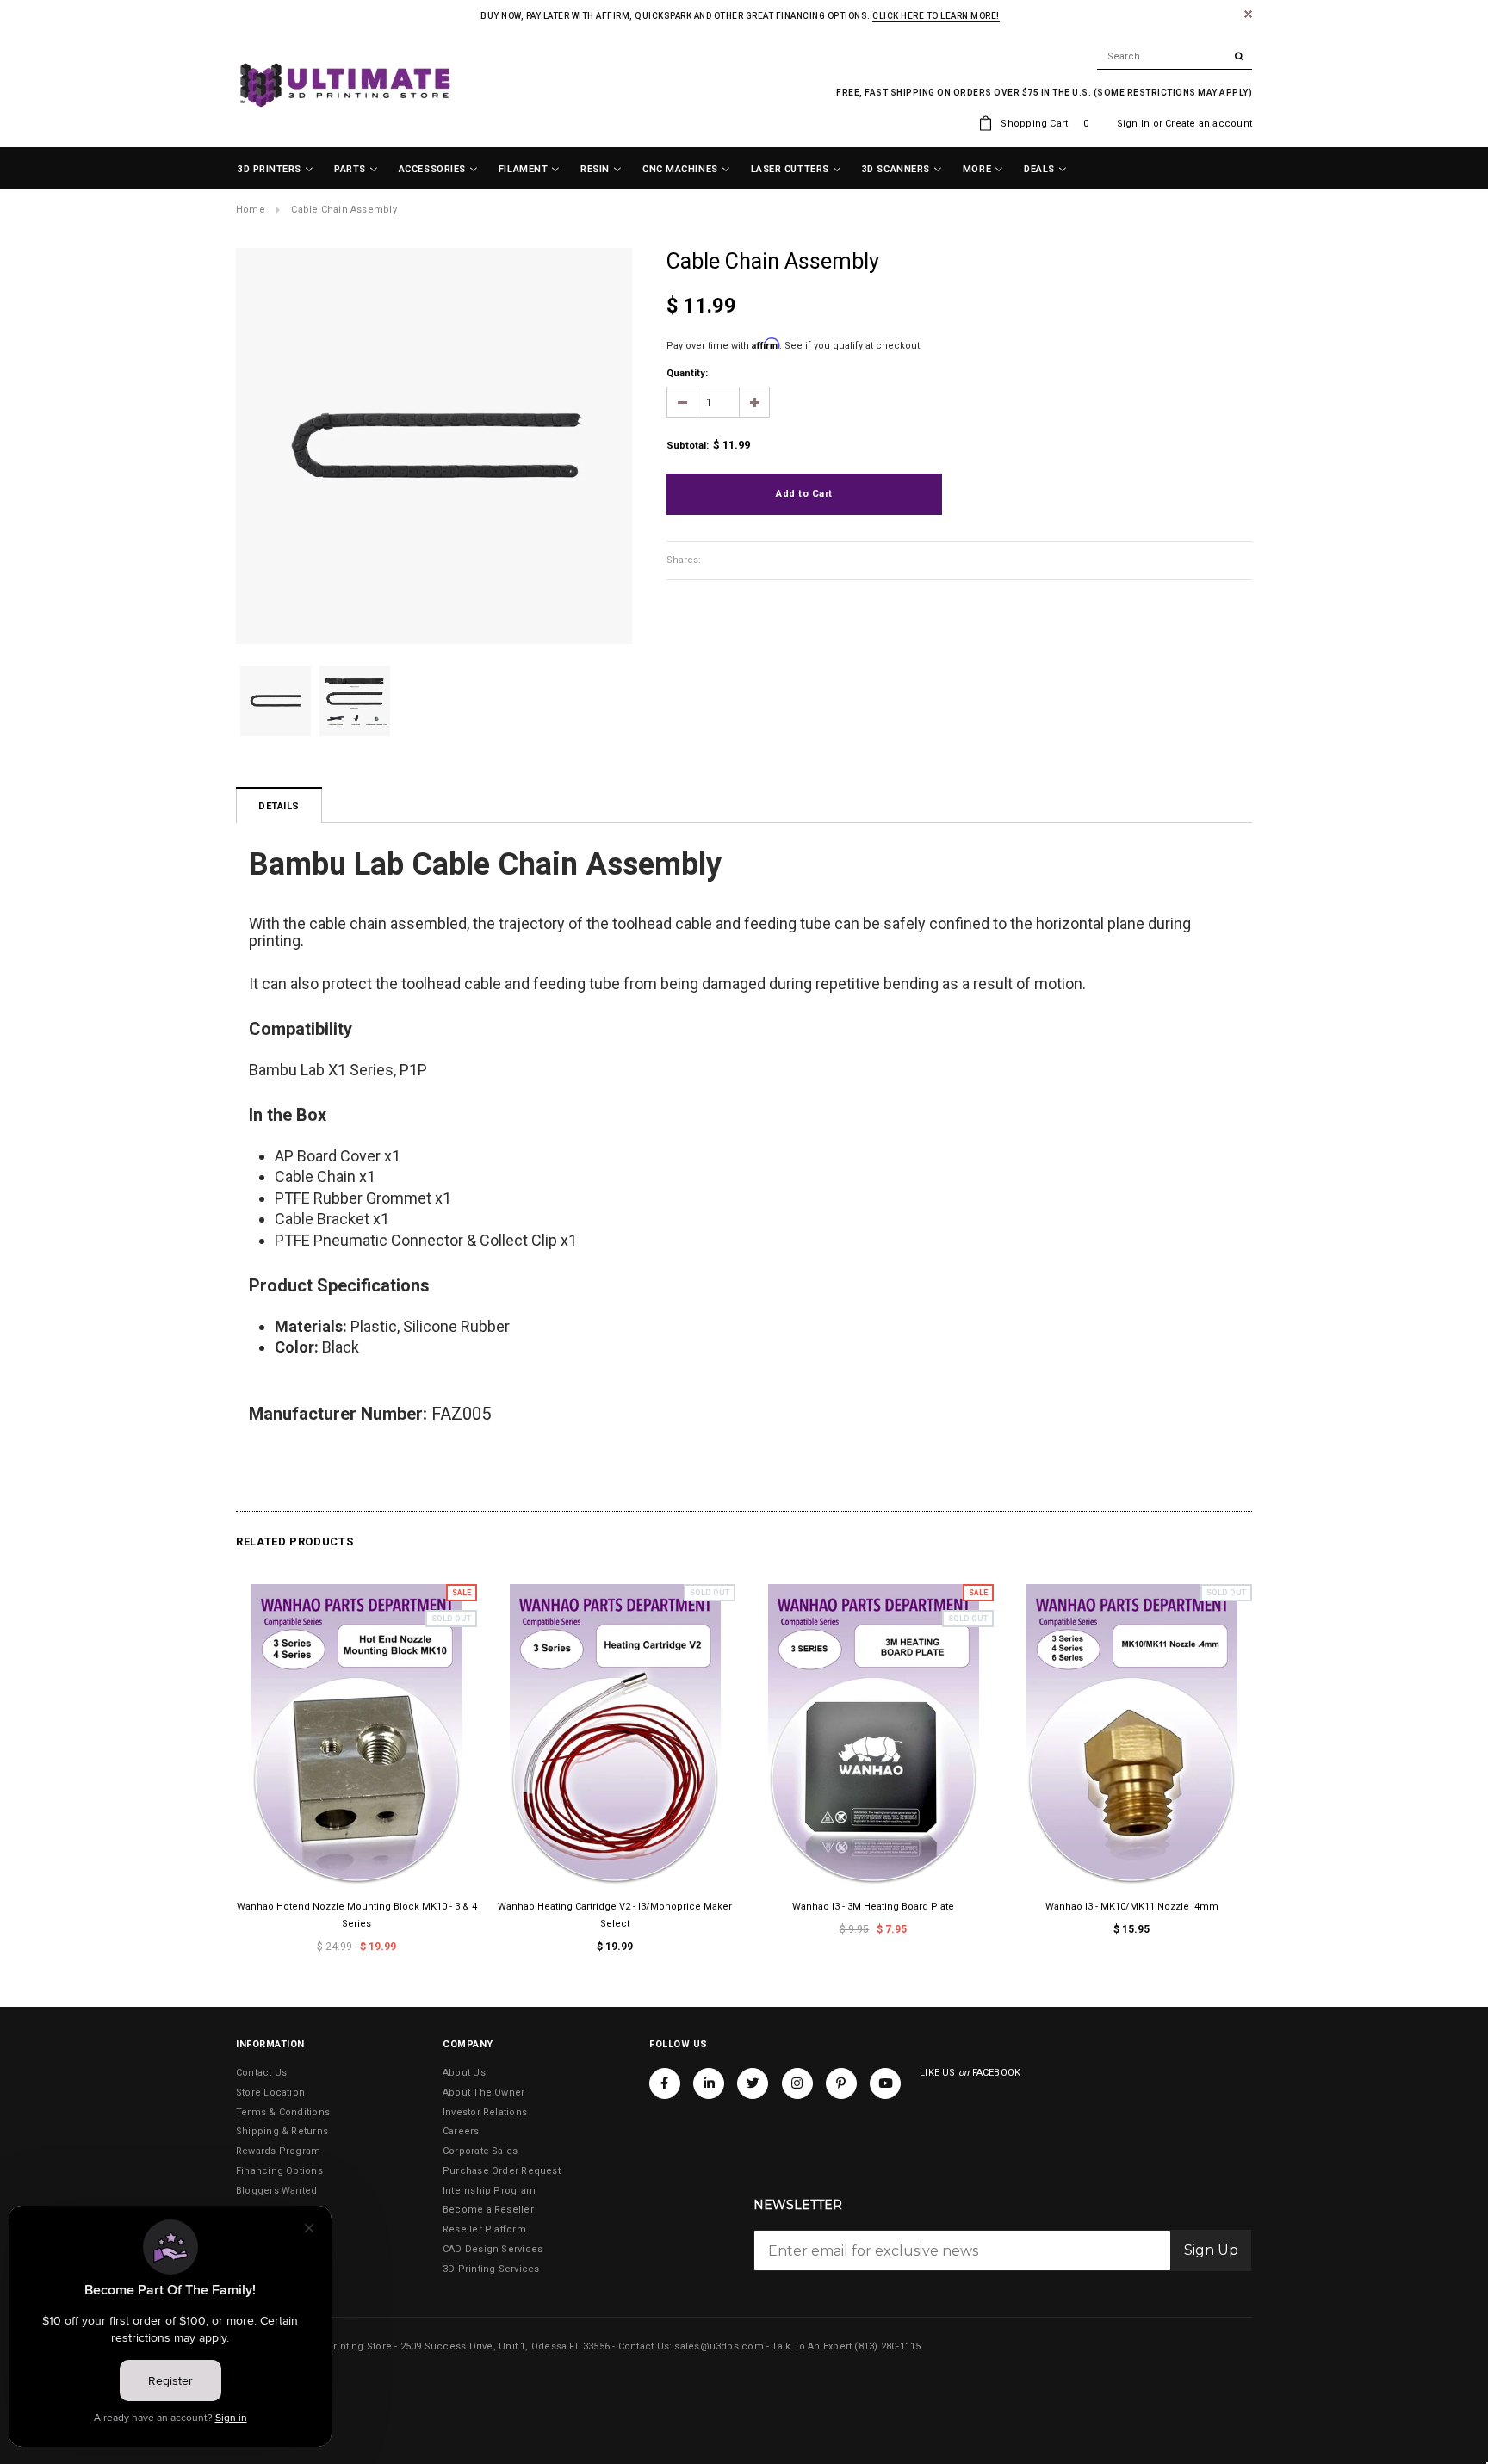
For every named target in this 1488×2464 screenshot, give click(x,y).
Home (251, 210)
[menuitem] (276, 170)
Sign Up (1211, 2250)
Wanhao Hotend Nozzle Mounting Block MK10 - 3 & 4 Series (357, 1915)
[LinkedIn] (709, 2083)
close (1248, 14)
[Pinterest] (841, 2083)
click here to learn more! (936, 16)
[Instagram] (797, 2083)
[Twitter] (753, 2083)
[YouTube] (885, 2083)
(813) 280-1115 (887, 2346)
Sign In (1134, 124)
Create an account (1209, 124)
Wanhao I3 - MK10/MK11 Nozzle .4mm (1132, 1907)
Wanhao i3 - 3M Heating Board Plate (873, 1907)
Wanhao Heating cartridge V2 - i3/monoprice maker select (615, 1915)
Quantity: (687, 373)
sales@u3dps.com (719, 2346)
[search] (1175, 57)
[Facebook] (665, 2083)
